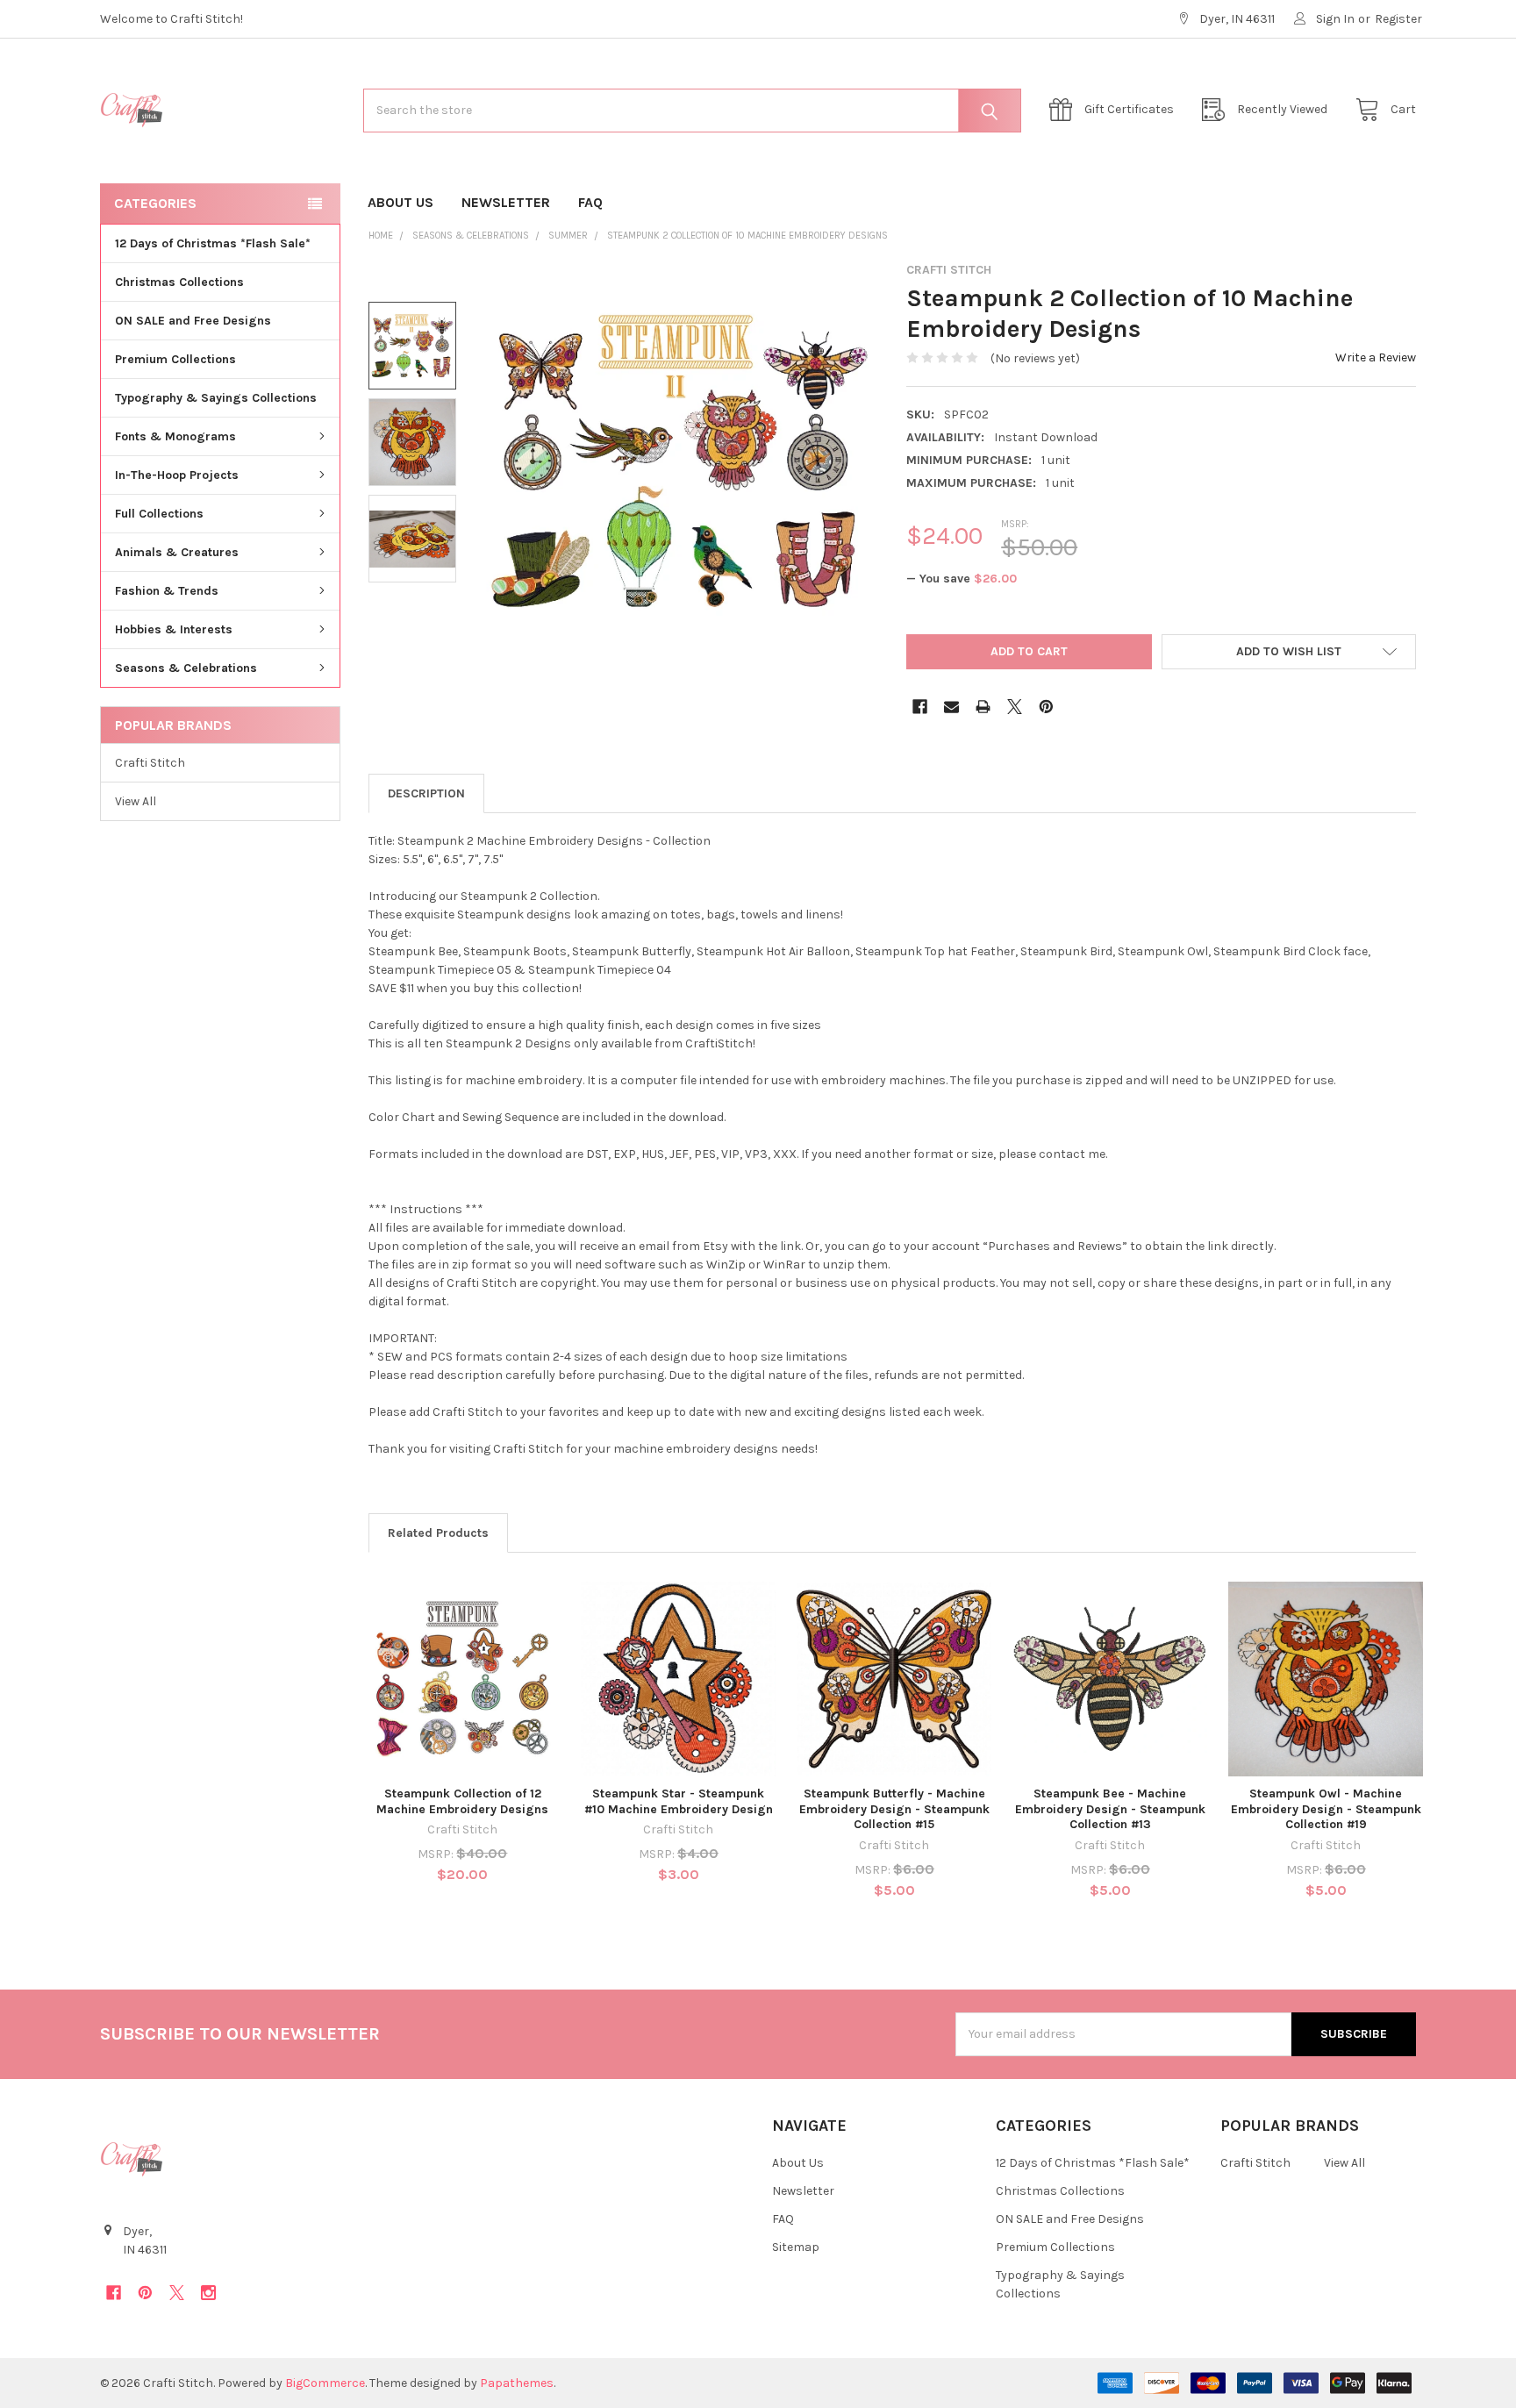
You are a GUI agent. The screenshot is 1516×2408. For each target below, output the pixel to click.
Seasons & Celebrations (186, 668)
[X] (1015, 707)
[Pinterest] (1046, 707)
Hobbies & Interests (174, 629)
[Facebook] (920, 707)
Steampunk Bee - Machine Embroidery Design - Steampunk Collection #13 (1110, 1809)
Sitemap (796, 2247)
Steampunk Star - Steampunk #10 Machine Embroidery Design (679, 1801)
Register (1398, 19)
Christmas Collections (179, 282)
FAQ (590, 202)
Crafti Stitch (150, 763)
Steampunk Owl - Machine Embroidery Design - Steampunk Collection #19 (1326, 1809)
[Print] (983, 707)
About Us (400, 202)
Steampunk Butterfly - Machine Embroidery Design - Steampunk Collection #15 (894, 1809)
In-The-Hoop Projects (177, 475)
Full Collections (159, 514)
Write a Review (1376, 357)
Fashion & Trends (167, 591)
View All (136, 801)
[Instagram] (208, 2293)
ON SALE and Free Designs (193, 321)
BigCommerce (325, 2383)
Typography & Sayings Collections (216, 398)
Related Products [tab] (438, 1533)
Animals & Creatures (177, 552)
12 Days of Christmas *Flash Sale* (213, 243)
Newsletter (506, 202)
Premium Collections (175, 359)
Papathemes (517, 2383)
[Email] (951, 707)
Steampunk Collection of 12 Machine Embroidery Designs (462, 1801)
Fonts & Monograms (175, 436)
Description (426, 793)
